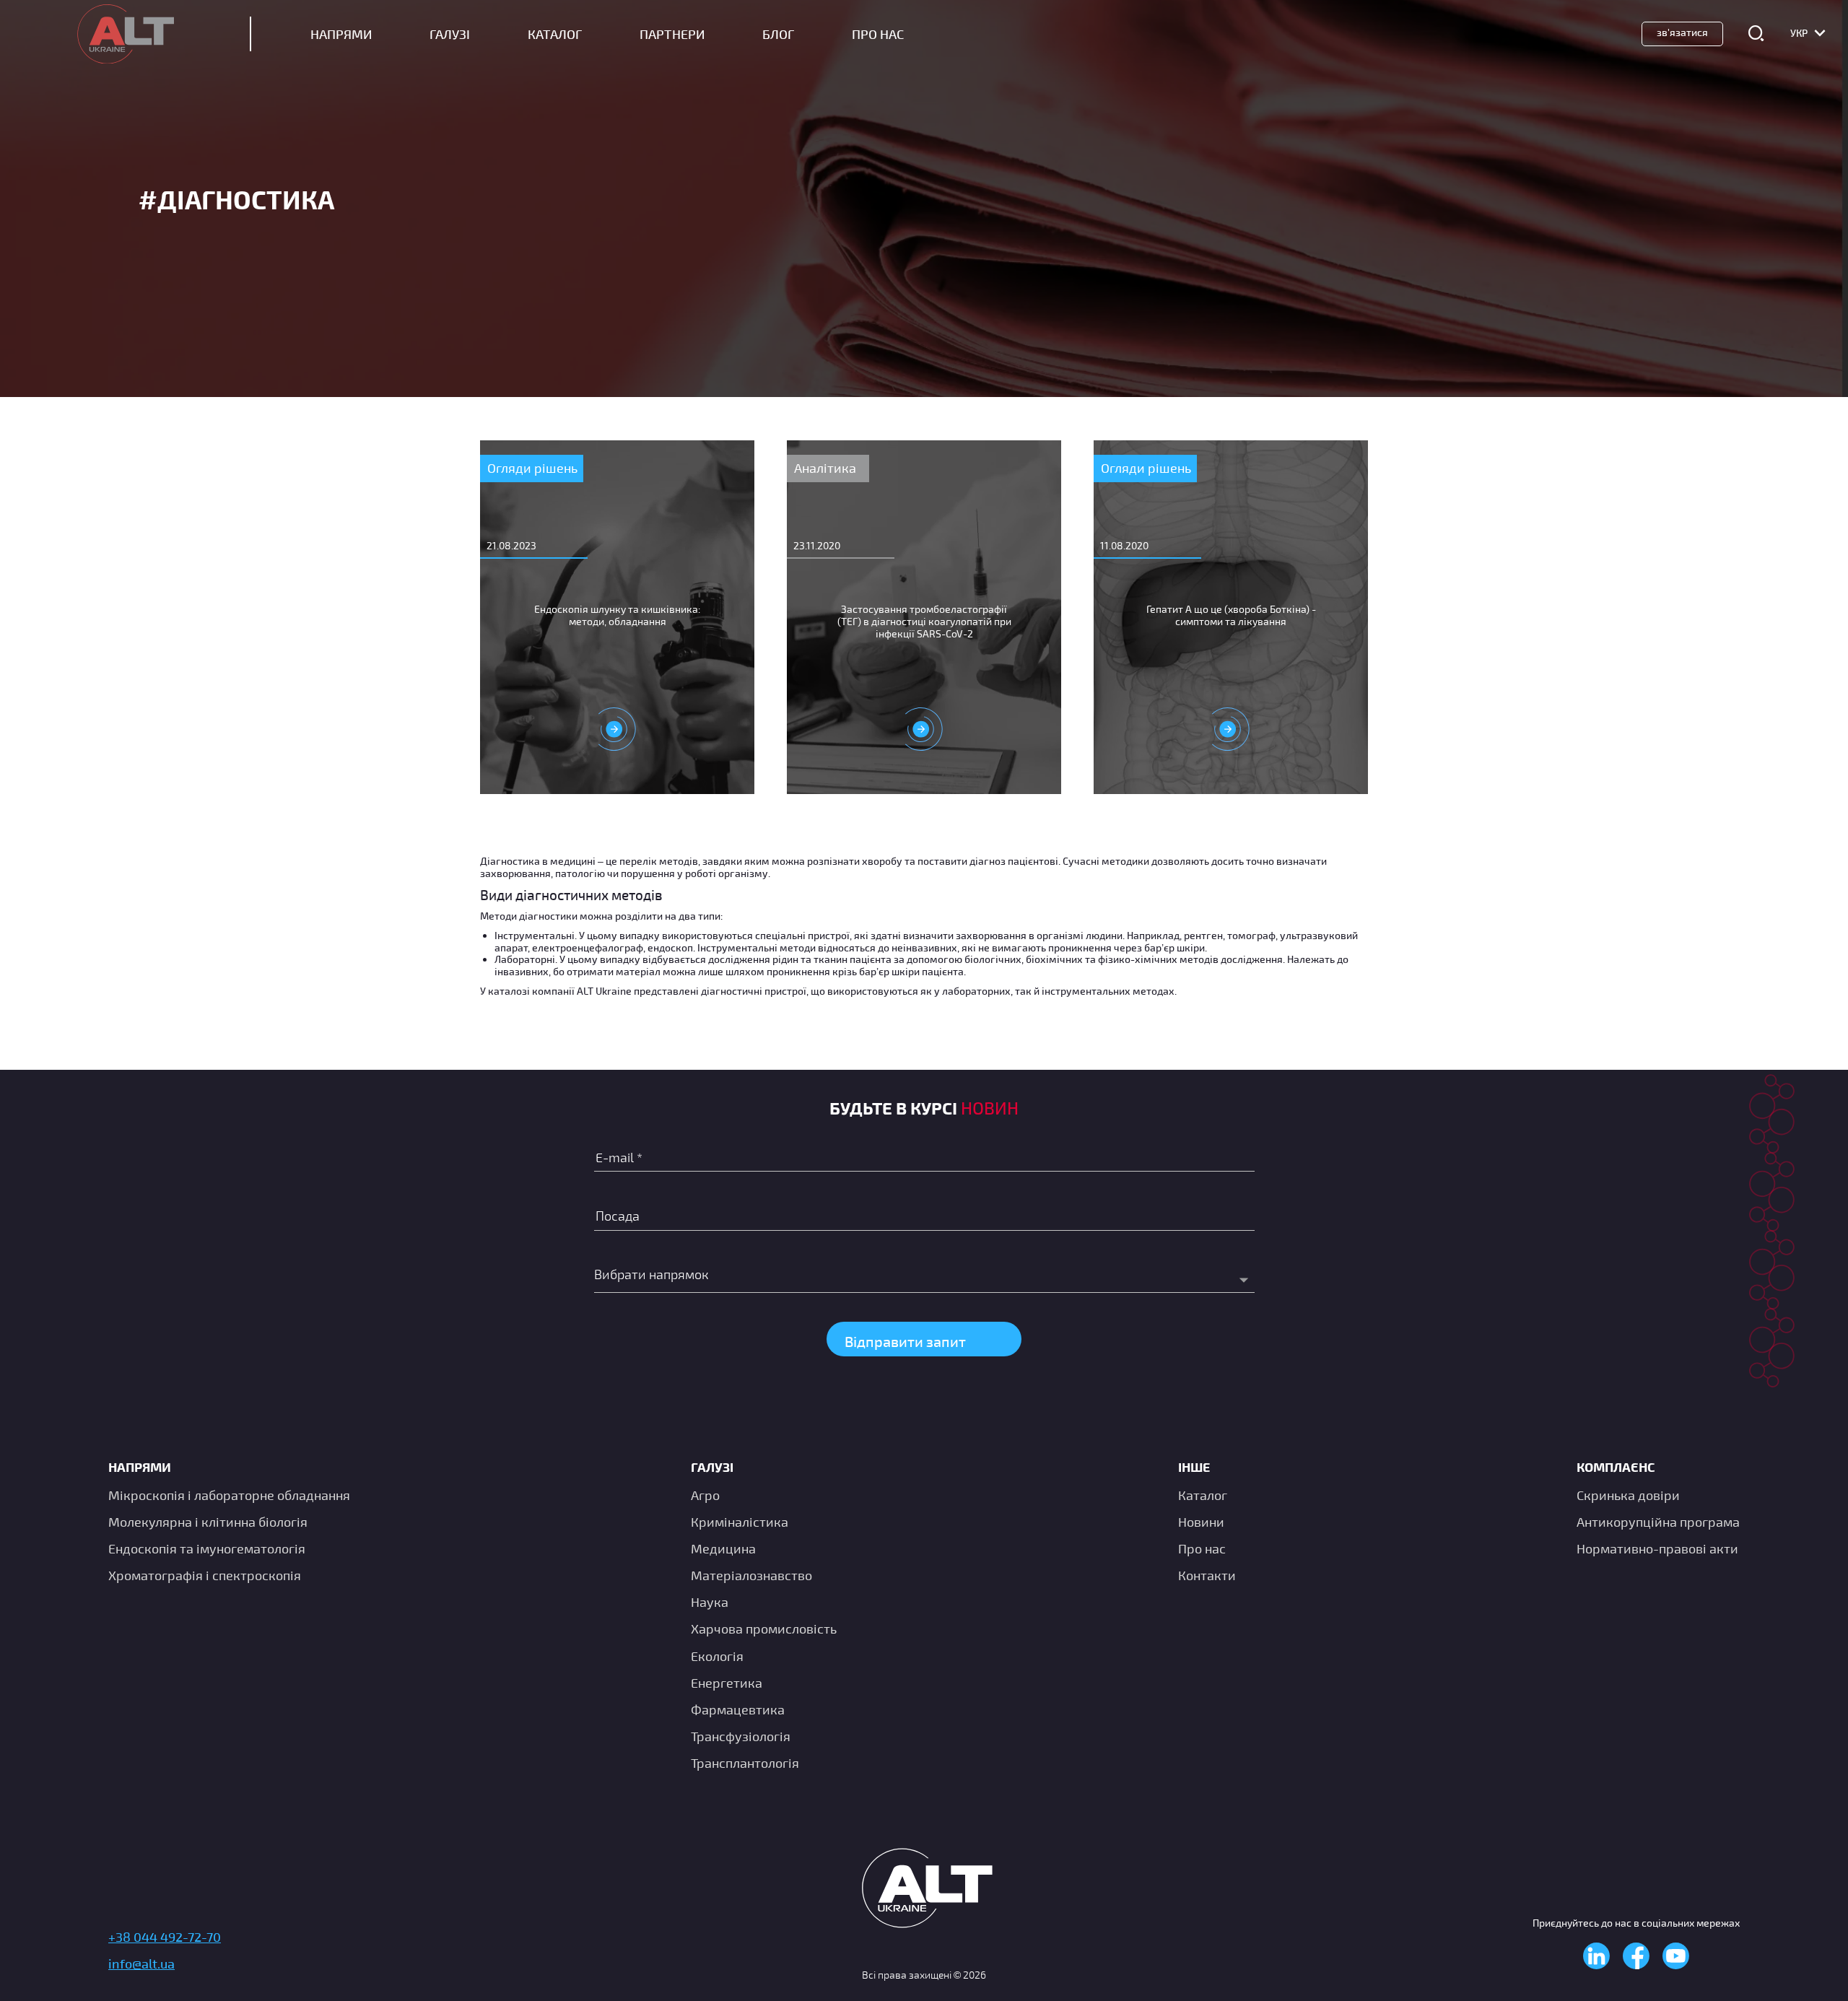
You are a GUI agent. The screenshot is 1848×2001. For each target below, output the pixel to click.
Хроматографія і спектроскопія (205, 1575)
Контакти (1207, 1575)
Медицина (723, 1548)
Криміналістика (740, 1522)
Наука (710, 1602)
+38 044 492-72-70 (165, 1937)
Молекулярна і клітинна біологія (208, 1522)
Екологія (717, 1656)
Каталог (555, 34)
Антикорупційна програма (1658, 1522)
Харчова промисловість (764, 1629)
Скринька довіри (1628, 1495)
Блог (778, 34)
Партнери (672, 34)
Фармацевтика (738, 1709)
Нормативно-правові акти (1657, 1548)
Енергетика (727, 1683)
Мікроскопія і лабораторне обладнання (229, 1495)
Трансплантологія (745, 1763)
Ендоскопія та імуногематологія (207, 1548)
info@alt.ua (141, 1963)
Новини (1201, 1522)
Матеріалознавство (751, 1575)
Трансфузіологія (741, 1736)
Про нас (1202, 1548)
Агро (705, 1495)
